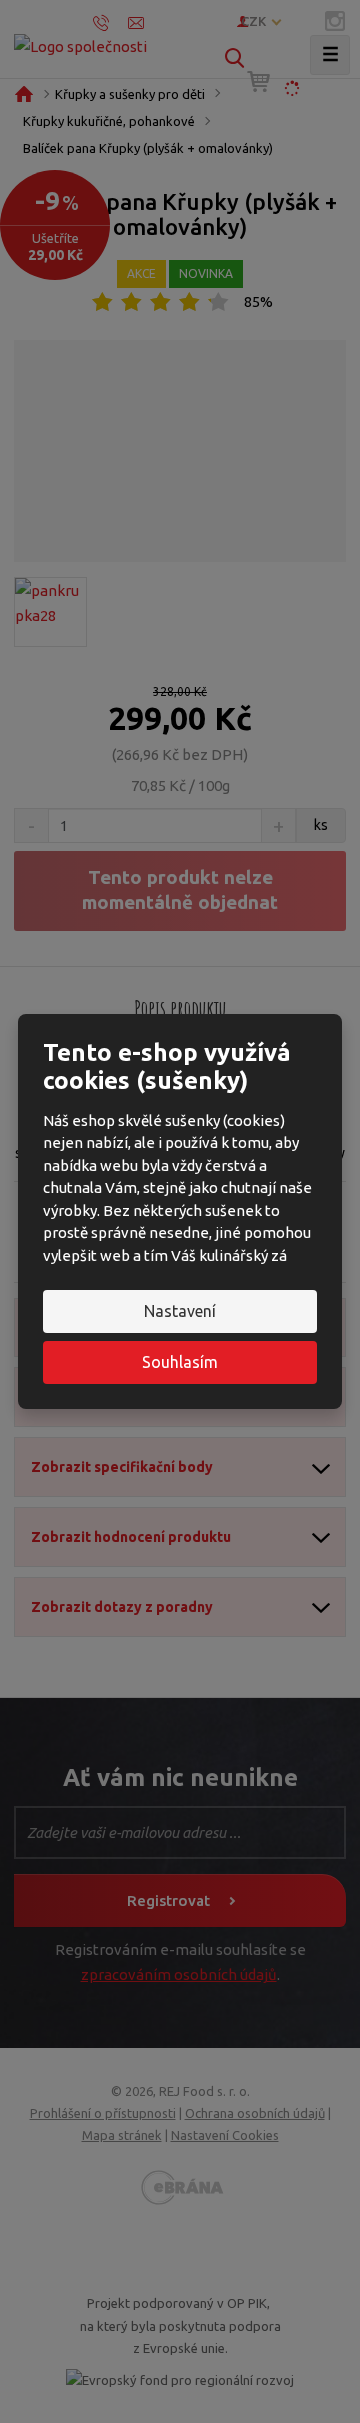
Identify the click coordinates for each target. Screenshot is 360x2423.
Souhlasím (180, 1362)
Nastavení (180, 1311)
